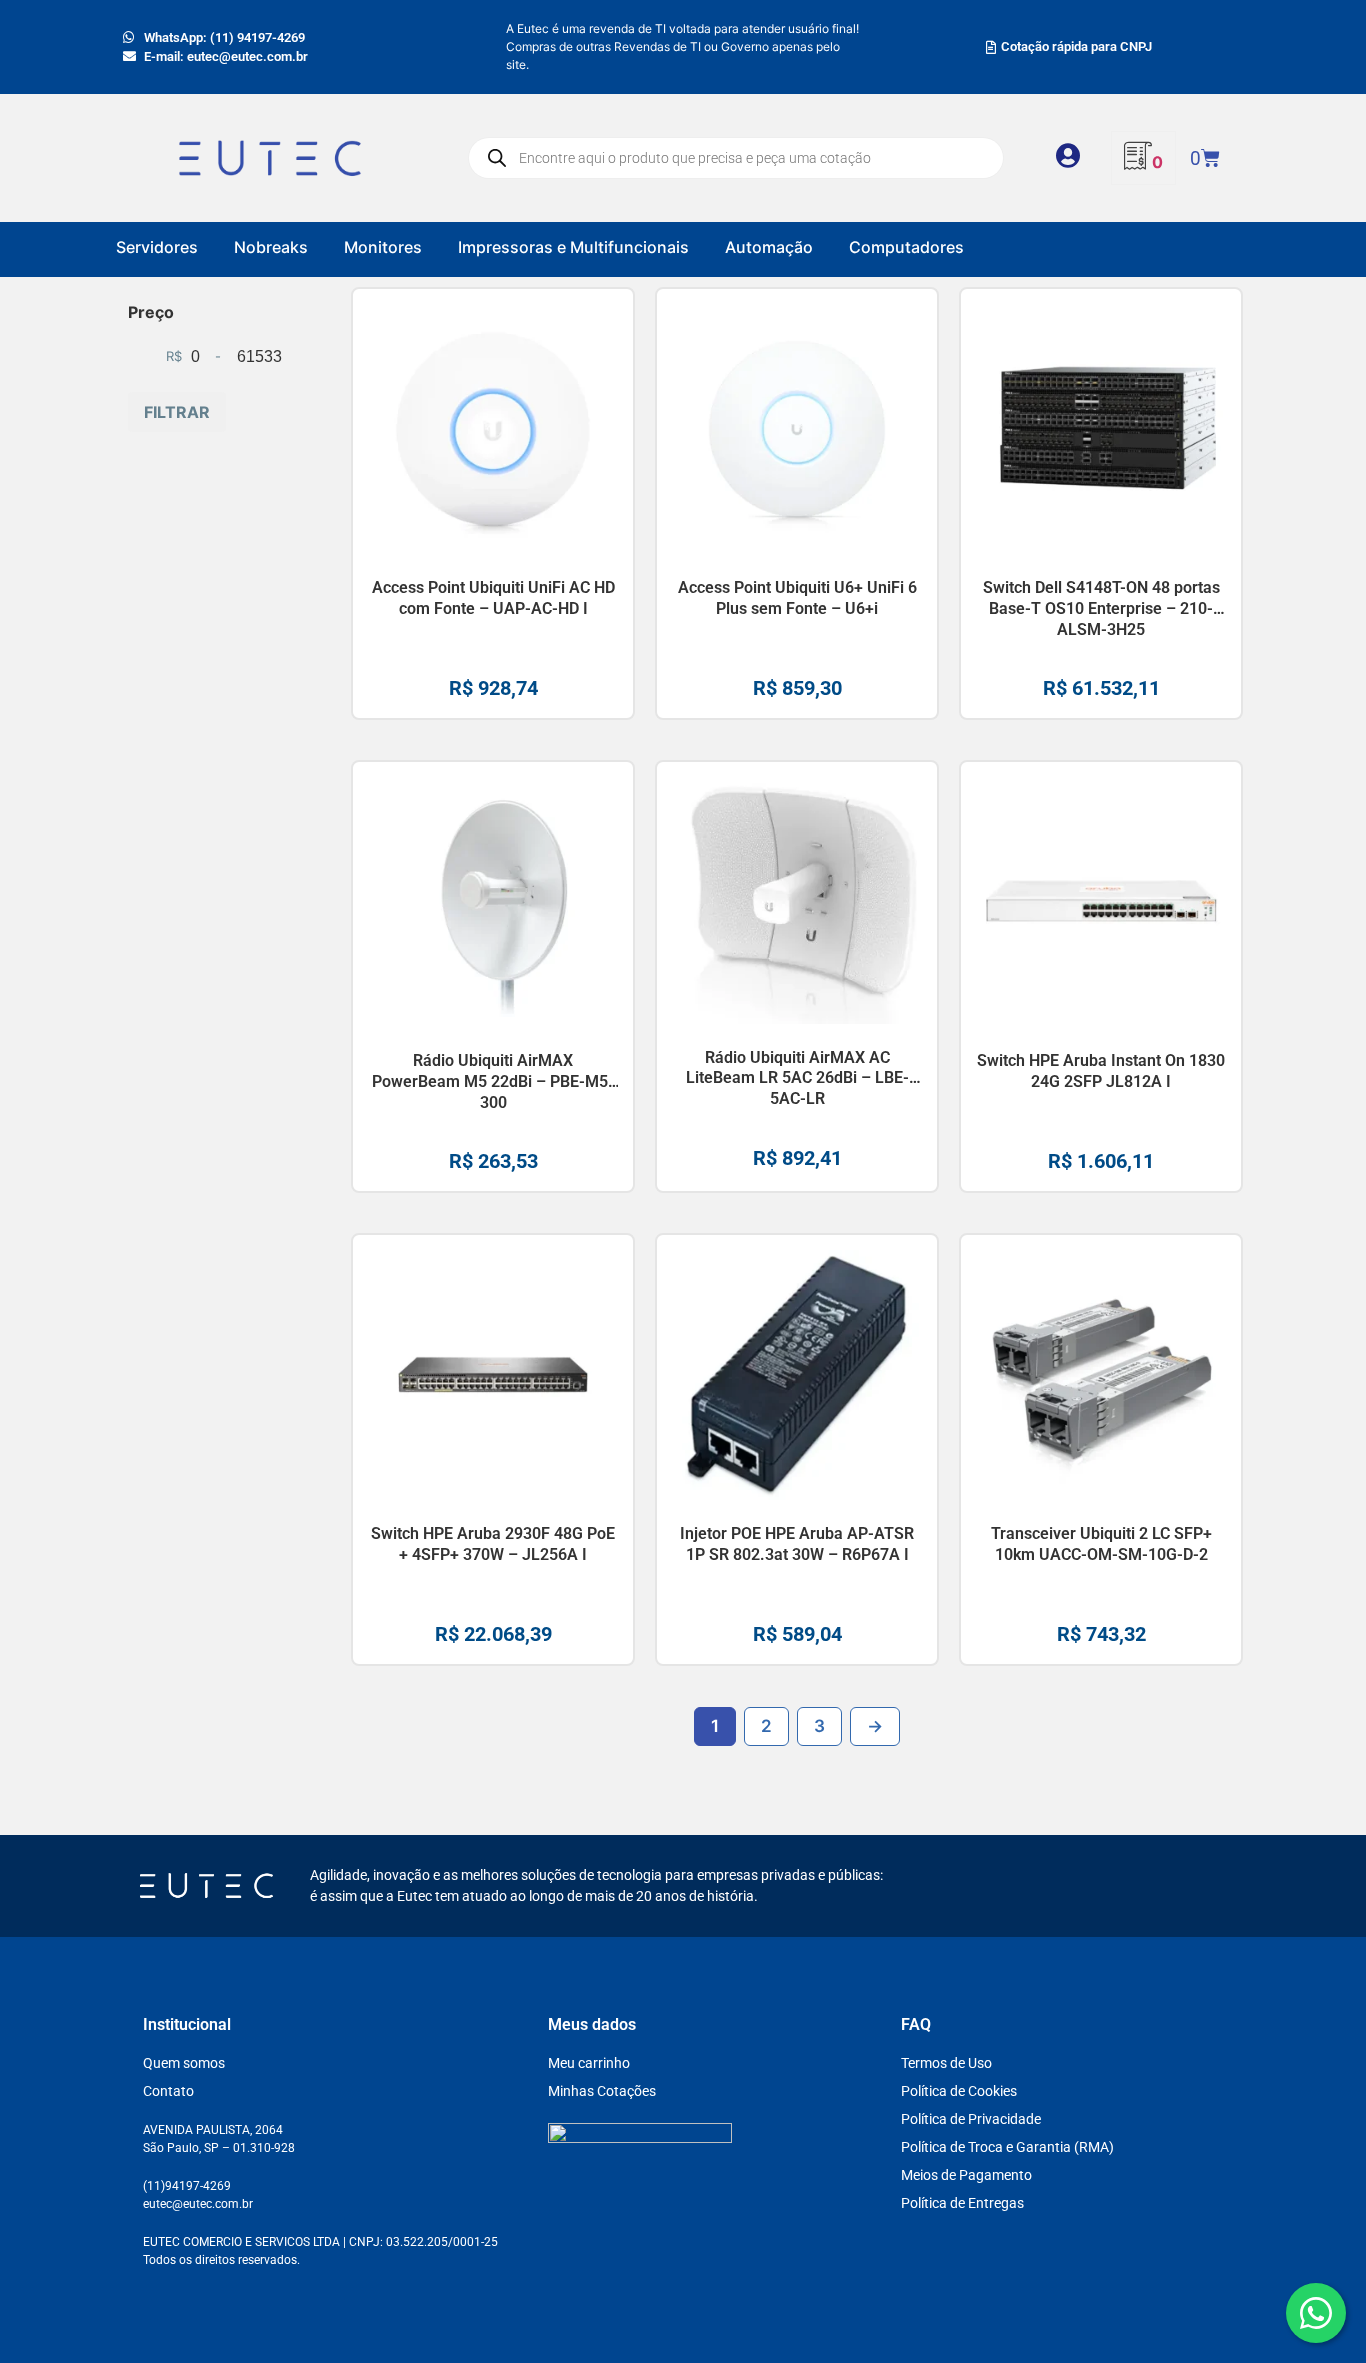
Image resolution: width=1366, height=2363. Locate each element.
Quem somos (184, 2063)
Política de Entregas (962, 2203)
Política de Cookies (959, 2091)
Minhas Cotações (602, 2091)
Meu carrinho (589, 2063)
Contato (168, 2091)
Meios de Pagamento (966, 2175)
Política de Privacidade (971, 2119)
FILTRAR (177, 412)
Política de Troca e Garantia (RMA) (1007, 2147)
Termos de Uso (946, 2063)
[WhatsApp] (1316, 2313)
